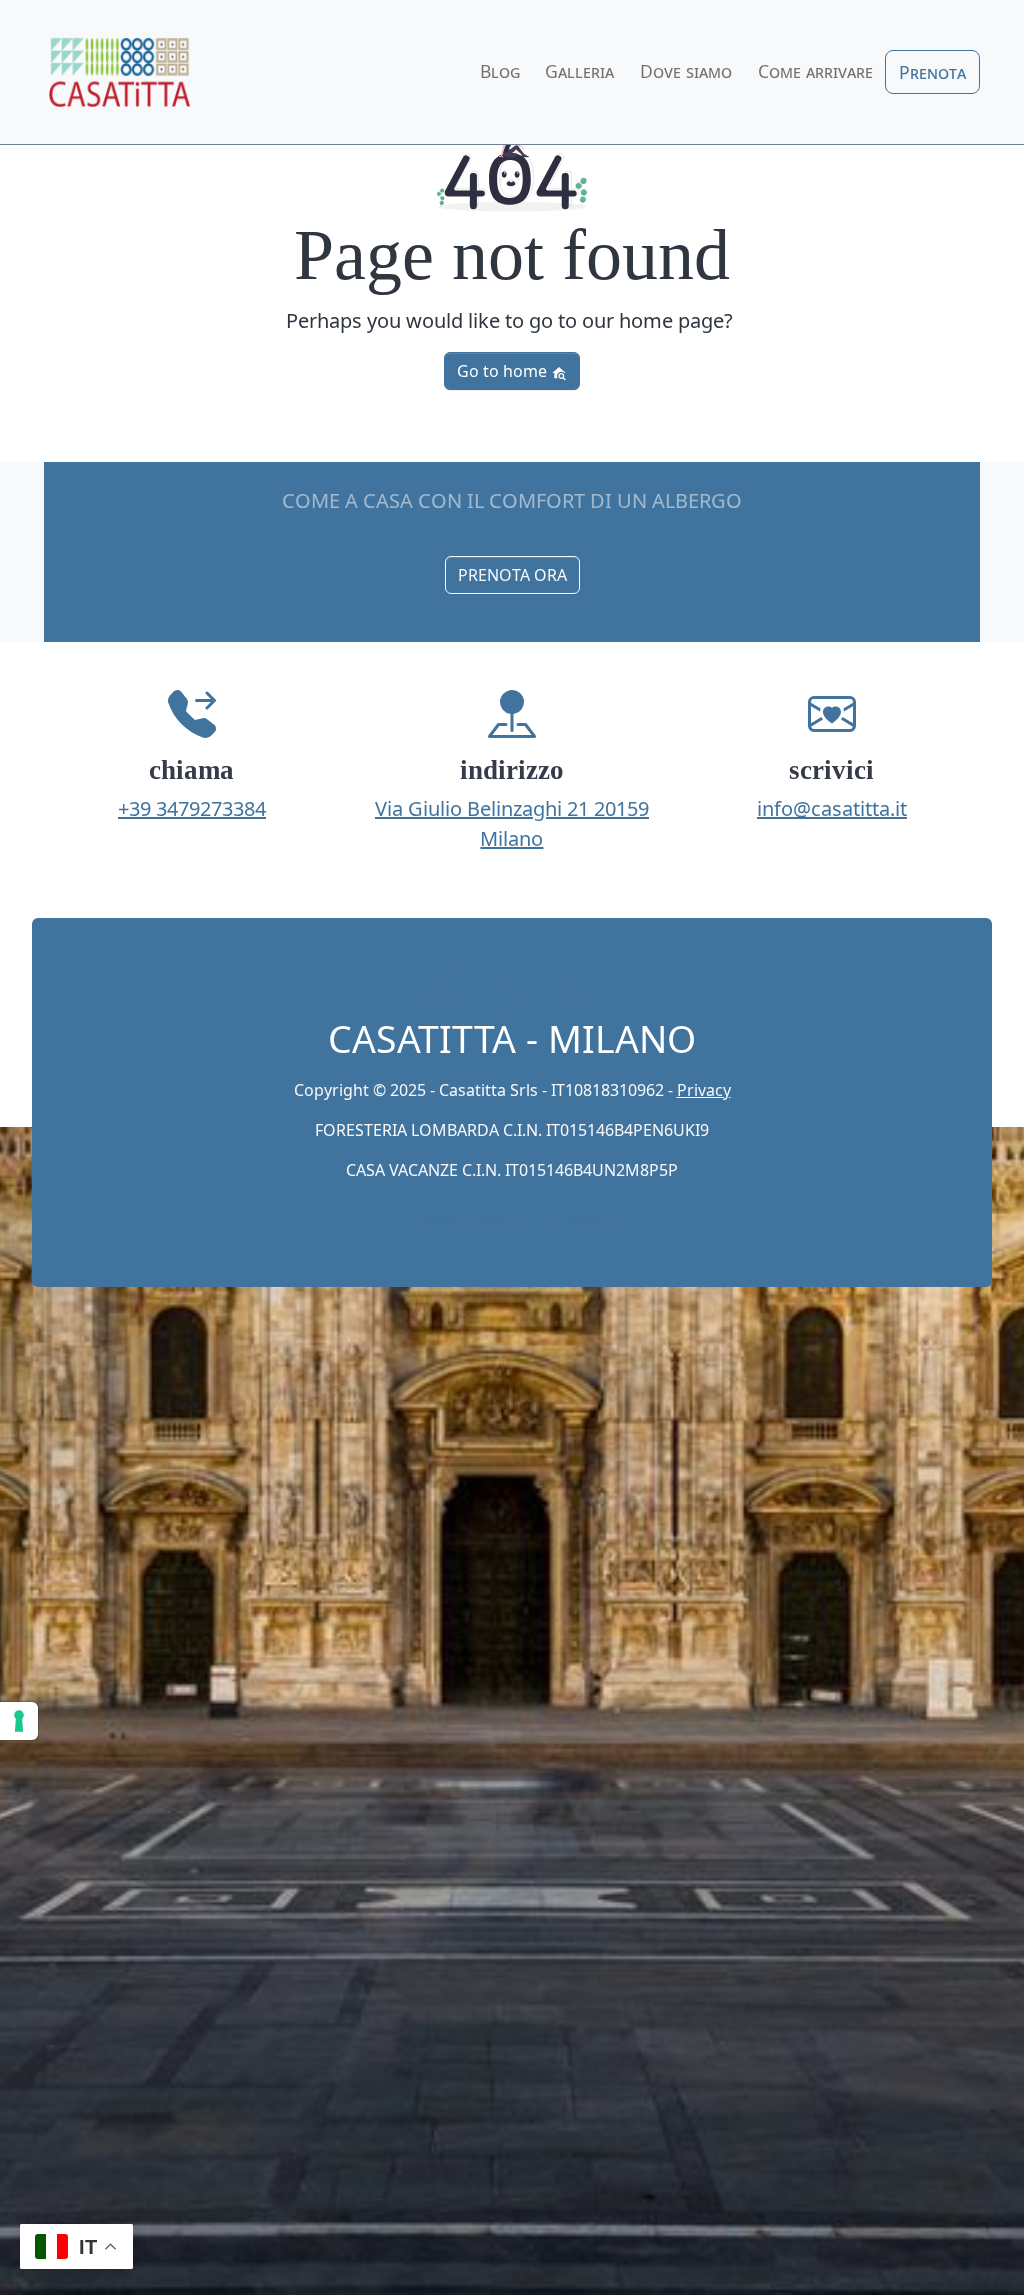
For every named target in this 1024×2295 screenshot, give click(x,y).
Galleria (579, 71)
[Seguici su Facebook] (445, 991)
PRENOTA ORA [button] (512, 575)
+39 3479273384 (192, 808)
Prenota (932, 72)
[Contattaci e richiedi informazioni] (578, 991)
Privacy (704, 1090)
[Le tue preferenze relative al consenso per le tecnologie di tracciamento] (19, 1721)
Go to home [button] (504, 371)
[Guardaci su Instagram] (512, 991)
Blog (500, 71)
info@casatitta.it (832, 808)
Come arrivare (815, 71)
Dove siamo (686, 71)
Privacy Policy (465, 1218)
